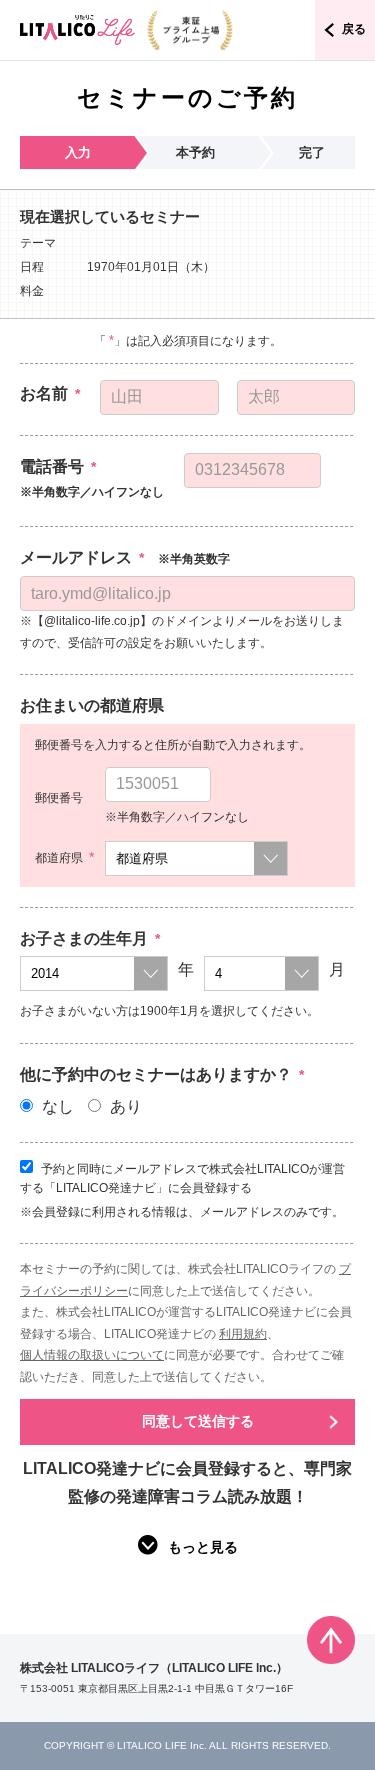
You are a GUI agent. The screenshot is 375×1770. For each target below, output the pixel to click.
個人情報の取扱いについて (92, 1355)
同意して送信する (198, 1421)
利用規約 (243, 1334)
